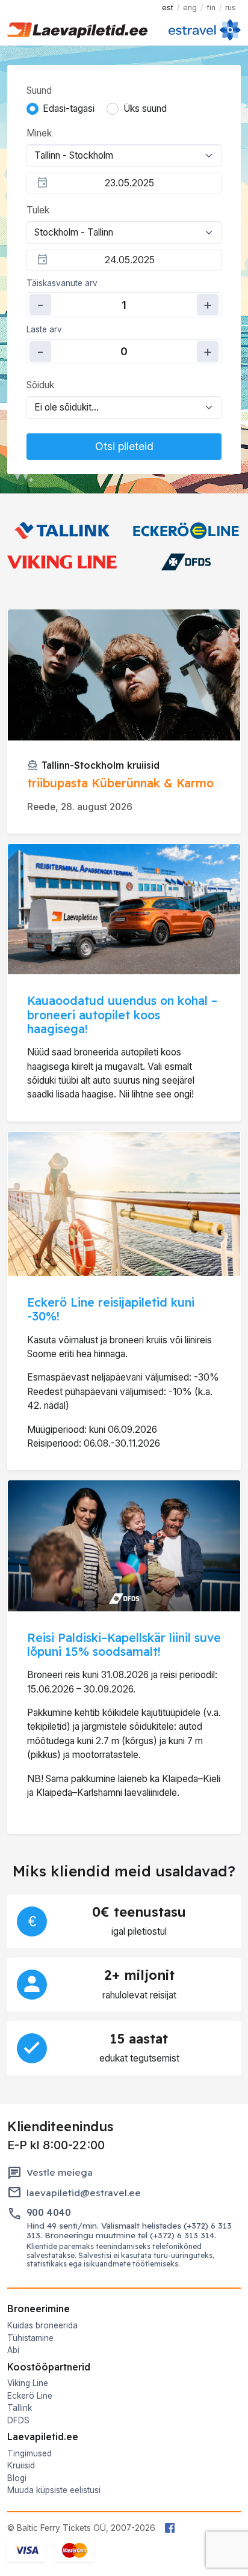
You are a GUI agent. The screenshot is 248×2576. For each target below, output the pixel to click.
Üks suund (145, 108)
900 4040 (49, 2213)
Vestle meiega (60, 2172)
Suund (39, 90)
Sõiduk (40, 385)
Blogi (17, 2478)
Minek (39, 133)
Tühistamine (30, 2338)
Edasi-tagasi (69, 108)
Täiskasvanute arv (62, 283)
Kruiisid (21, 2465)
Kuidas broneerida (42, 2325)
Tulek (38, 210)
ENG (190, 8)
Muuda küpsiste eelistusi (54, 2490)
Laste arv (44, 329)
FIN (211, 8)
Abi (13, 2350)
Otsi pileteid (124, 446)
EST (168, 8)
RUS (231, 8)
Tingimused (29, 2453)
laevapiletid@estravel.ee (84, 2193)
